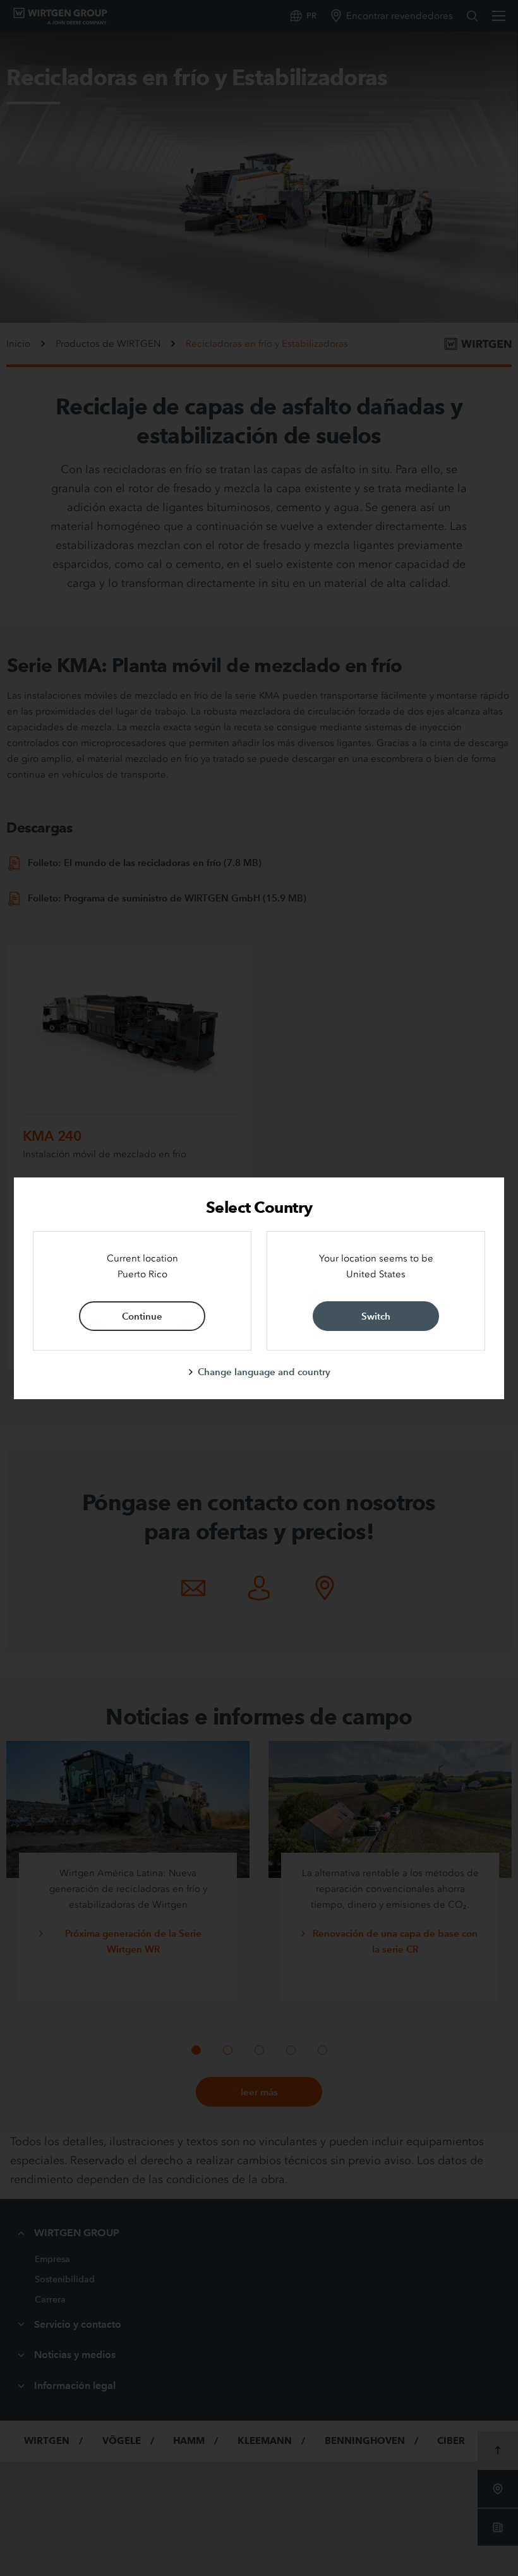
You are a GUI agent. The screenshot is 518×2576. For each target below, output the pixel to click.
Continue (142, 1316)
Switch (376, 1316)
